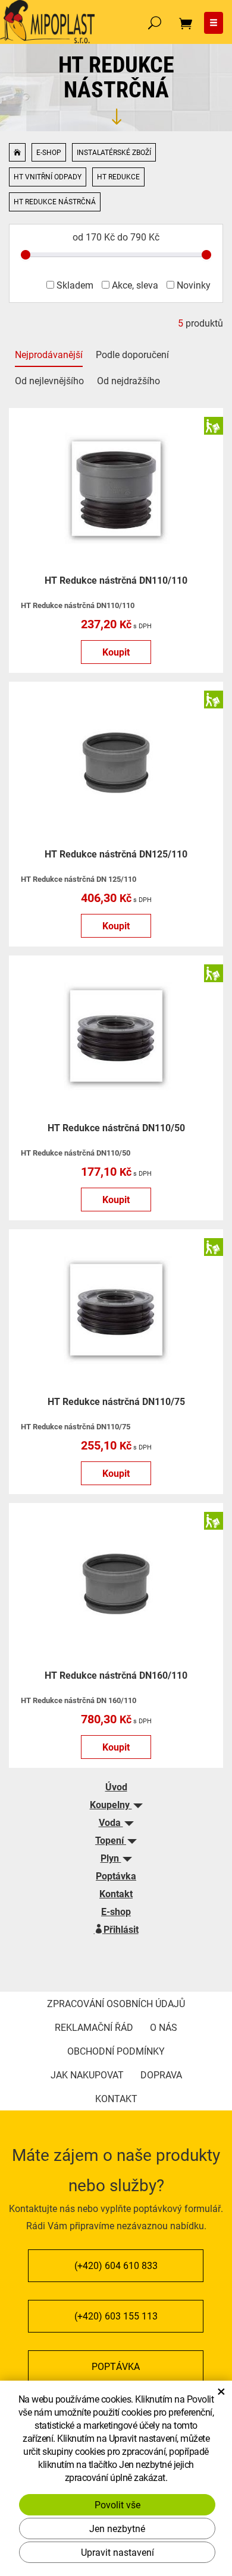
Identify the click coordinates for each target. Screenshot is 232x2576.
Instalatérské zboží (114, 152)
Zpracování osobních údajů (116, 2003)
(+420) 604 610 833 (116, 2265)
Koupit (116, 652)
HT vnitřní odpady (48, 176)
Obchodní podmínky (116, 2051)
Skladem (74, 285)
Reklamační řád (94, 2027)
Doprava (161, 2075)
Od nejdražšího (128, 380)
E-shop (49, 152)
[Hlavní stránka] (17, 153)
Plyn (111, 1858)
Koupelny (111, 1804)
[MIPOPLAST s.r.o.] (47, 20)
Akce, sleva (134, 285)
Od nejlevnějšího (49, 380)
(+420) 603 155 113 (116, 2316)
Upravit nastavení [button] (117, 2552)
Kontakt (116, 1893)
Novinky (192, 285)
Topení (111, 1840)
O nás (164, 2027)
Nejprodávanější (49, 354)
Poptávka (116, 1876)
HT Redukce (118, 176)
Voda (111, 1822)
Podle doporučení (132, 354)
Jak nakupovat (87, 2075)
